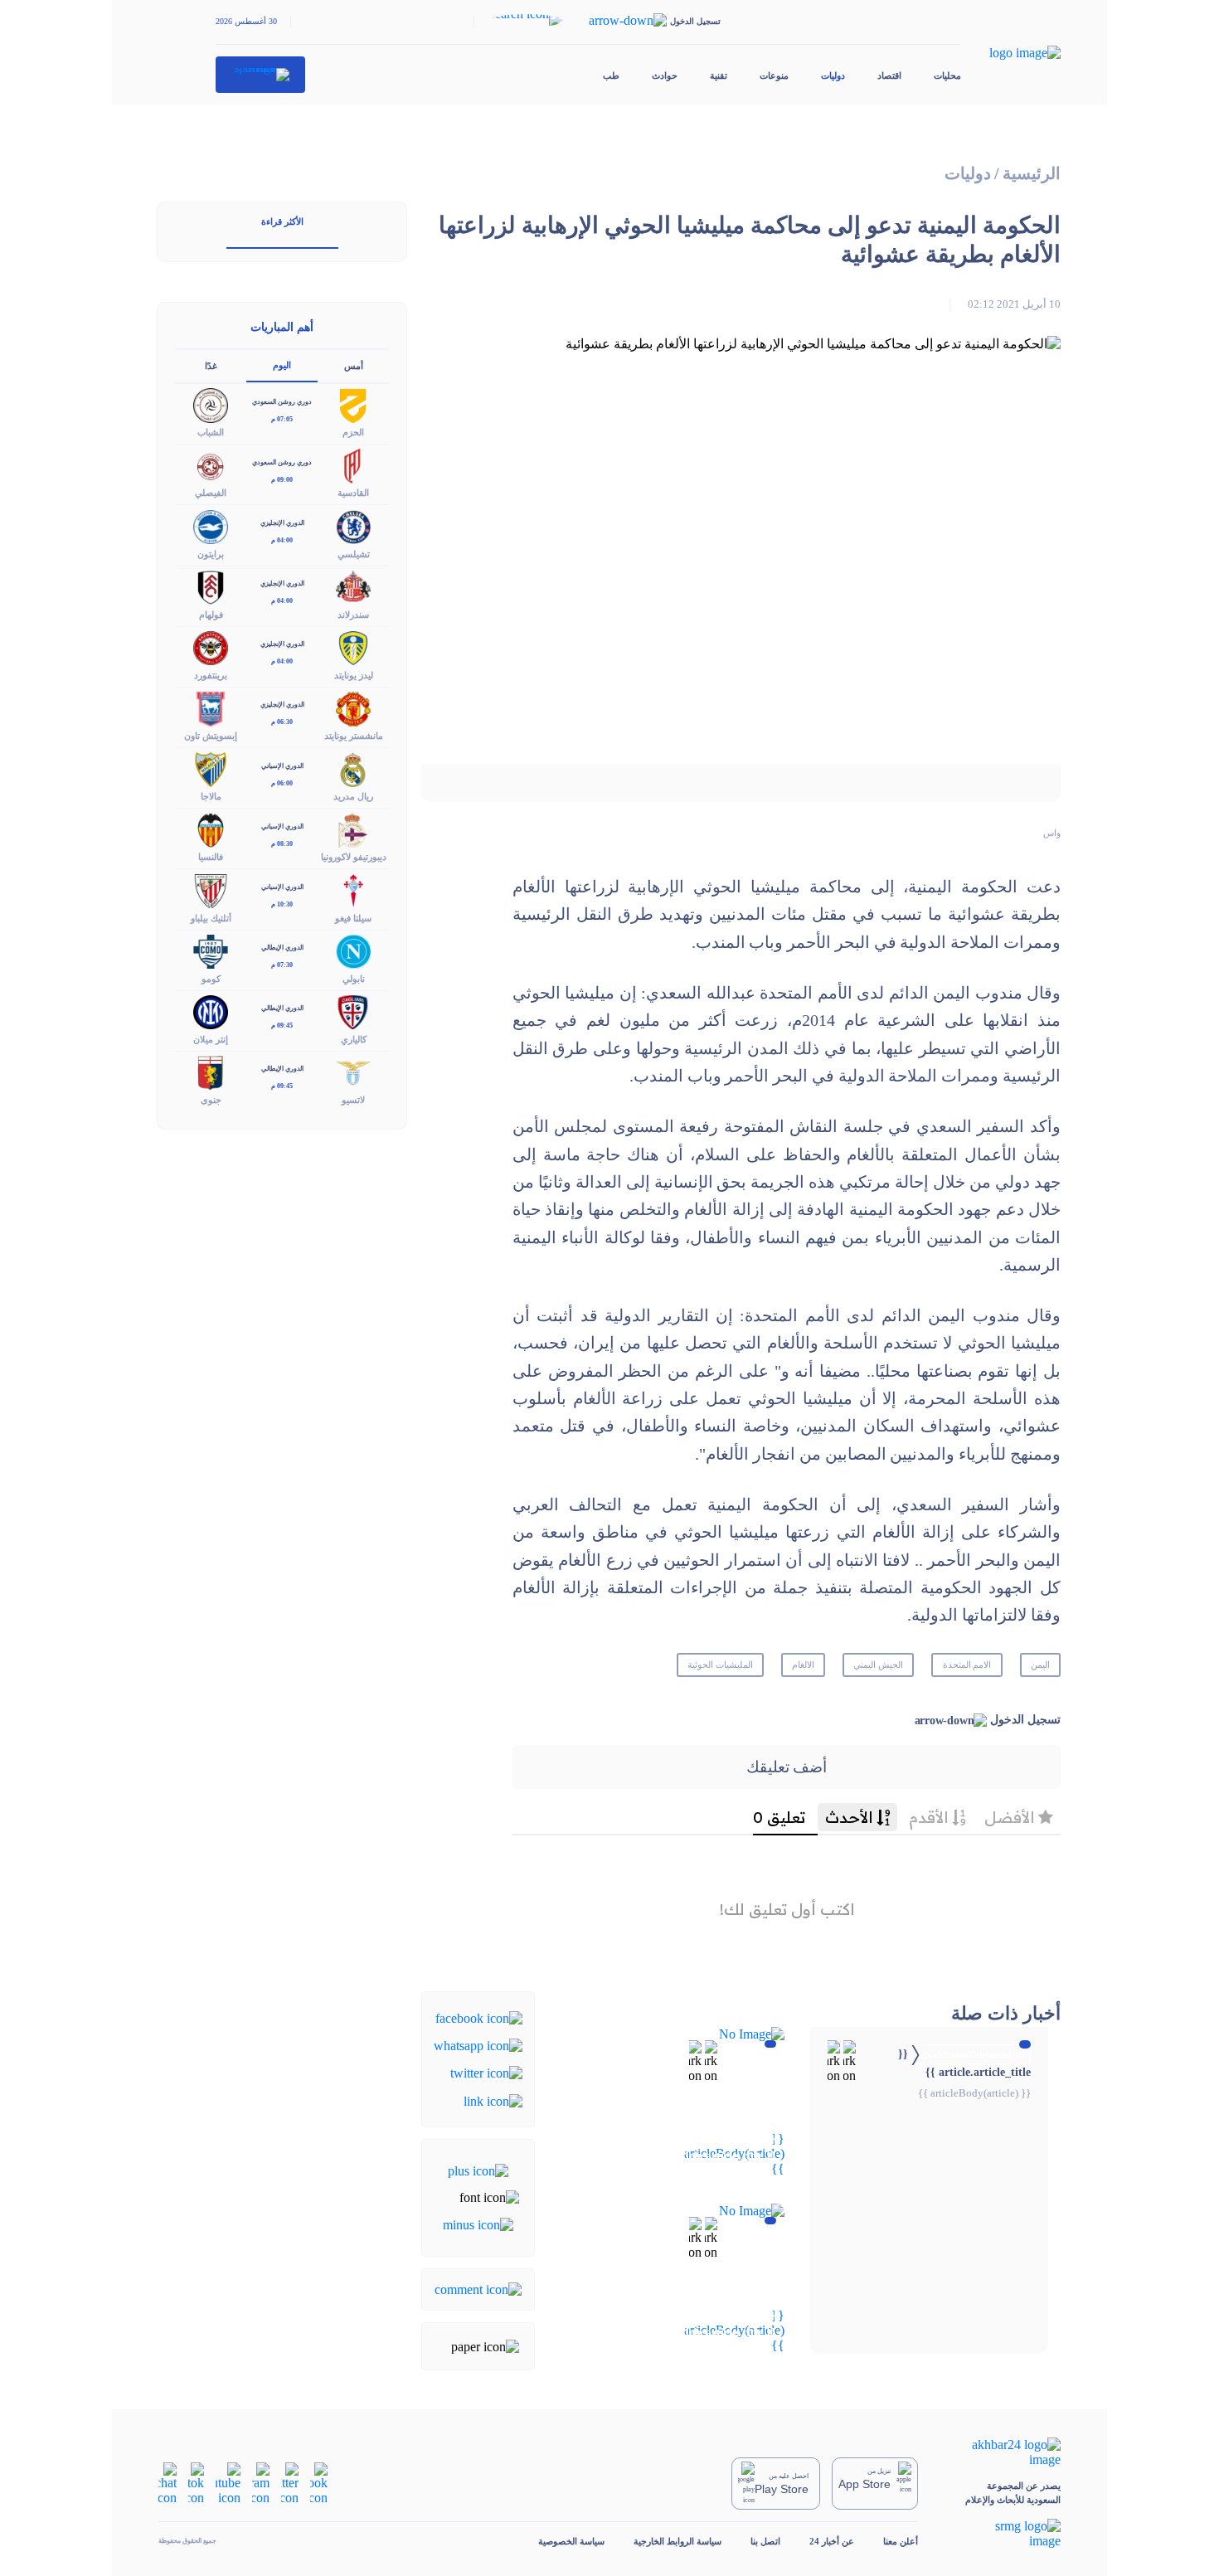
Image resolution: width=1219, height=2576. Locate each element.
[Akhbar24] (1004, 2452)
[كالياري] (353, 1011)
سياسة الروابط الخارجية (677, 2541)
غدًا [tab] (211, 366)
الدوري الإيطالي (282, 948)
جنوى (211, 1100)
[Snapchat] (168, 2482)
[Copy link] (493, 2100)
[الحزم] (353, 404)
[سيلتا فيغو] (353, 889)
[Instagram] (261, 2482)
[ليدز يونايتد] (353, 646)
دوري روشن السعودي (282, 402)
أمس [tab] (354, 366)
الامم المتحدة (967, 1665)
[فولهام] (211, 586)
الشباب (211, 432)
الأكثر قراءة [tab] (282, 221)
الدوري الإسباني (282, 766)
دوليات (833, 75)
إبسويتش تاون (211, 736)
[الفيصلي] (211, 465)
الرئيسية (1032, 174)
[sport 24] (261, 75)
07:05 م (282, 419)
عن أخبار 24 (832, 2541)
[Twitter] (486, 2072)
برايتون (211, 554)
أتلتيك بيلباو (211, 918)
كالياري (354, 1039)
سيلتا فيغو (353, 918)
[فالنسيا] (211, 829)
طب (611, 75)
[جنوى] (211, 1071)
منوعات (774, 75)
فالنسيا (211, 857)
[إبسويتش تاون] (211, 707)
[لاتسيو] (353, 1071)
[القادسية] (353, 465)
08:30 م (282, 844)
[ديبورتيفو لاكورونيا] (353, 829)
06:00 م (282, 783)
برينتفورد (211, 675)
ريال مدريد (353, 796)
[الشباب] (211, 404)
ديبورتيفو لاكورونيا (354, 857)
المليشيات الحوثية (720, 1665)
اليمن (1040, 1665)
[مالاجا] (211, 768)
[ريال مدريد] (353, 768)
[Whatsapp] (478, 2045)
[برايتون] (211, 525)
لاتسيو (353, 1100)
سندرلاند (353, 615)
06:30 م (282, 722)
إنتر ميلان (211, 1039)
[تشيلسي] (353, 525)
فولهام (211, 615)
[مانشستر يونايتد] (353, 707)
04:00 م (282, 540)
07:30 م (282, 965)
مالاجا (211, 796)
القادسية (353, 493)
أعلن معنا (901, 2541)
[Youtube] (228, 2482)
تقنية (719, 75)
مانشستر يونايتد (354, 736)
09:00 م (282, 480)
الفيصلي (211, 493)
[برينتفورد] (211, 646)
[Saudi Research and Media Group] (1004, 2534)
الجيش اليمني (878, 1665)
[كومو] (211, 950)
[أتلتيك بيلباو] (211, 889)
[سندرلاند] (353, 586)
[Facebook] (479, 2017)
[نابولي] (353, 950)
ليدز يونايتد (354, 675)
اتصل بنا (765, 2541)
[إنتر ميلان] (211, 1011)
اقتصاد (889, 75)
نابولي (354, 979)
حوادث (665, 75)
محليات (947, 75)
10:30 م (282, 904)
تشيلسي (354, 554)
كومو (211, 979)
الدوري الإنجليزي (282, 523)
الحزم (353, 432)
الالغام (803, 1665)
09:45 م (282, 1026)
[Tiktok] (196, 2482)
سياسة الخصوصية (571, 2541)
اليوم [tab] (282, 365)
